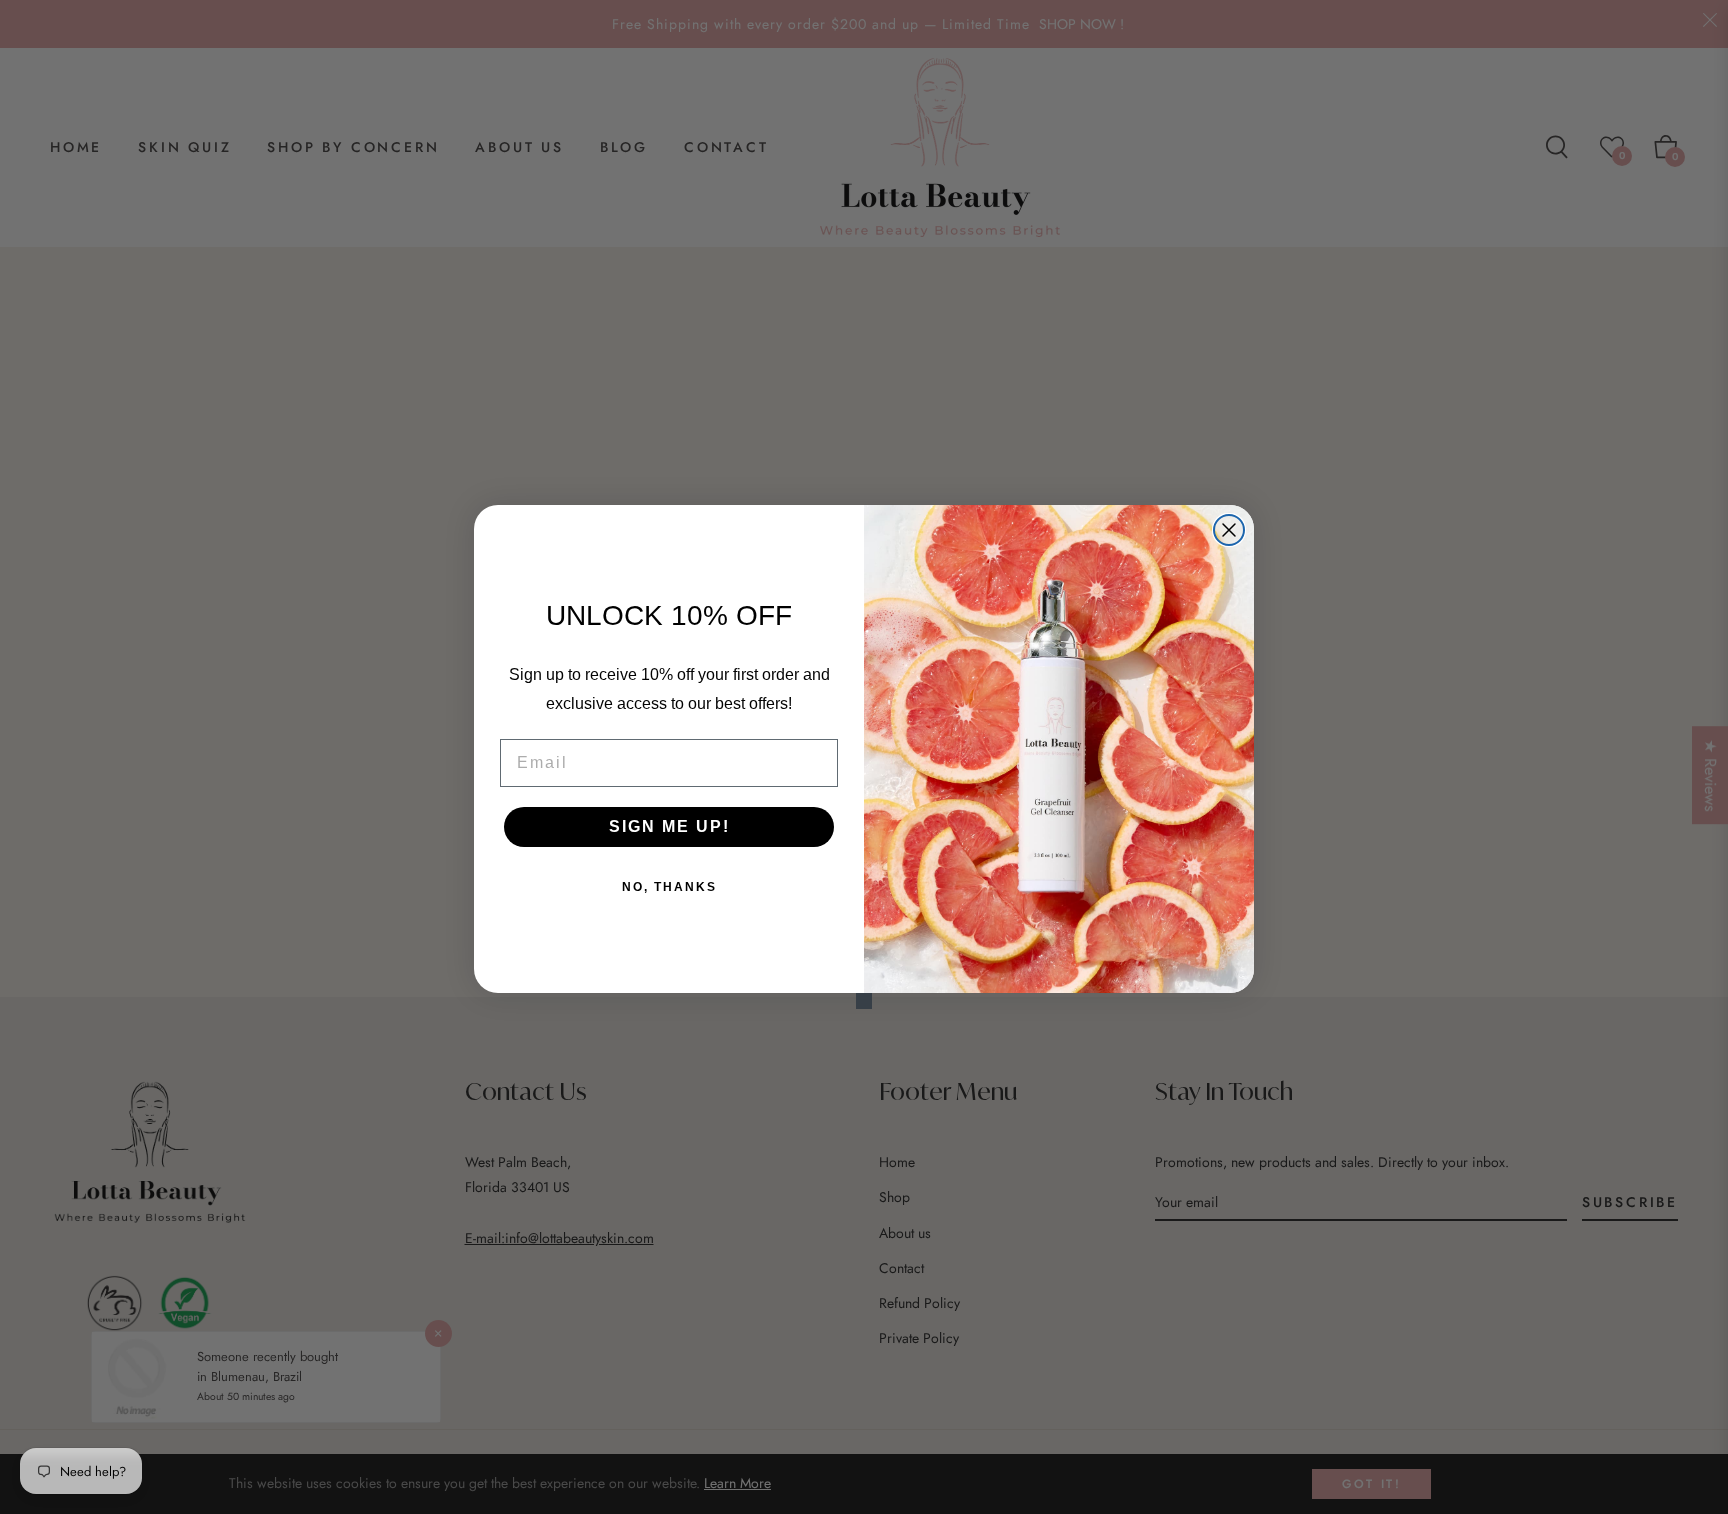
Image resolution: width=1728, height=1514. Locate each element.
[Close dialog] (1229, 530)
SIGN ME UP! (669, 826)
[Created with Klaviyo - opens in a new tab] (864, 1001)
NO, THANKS (669, 887)
